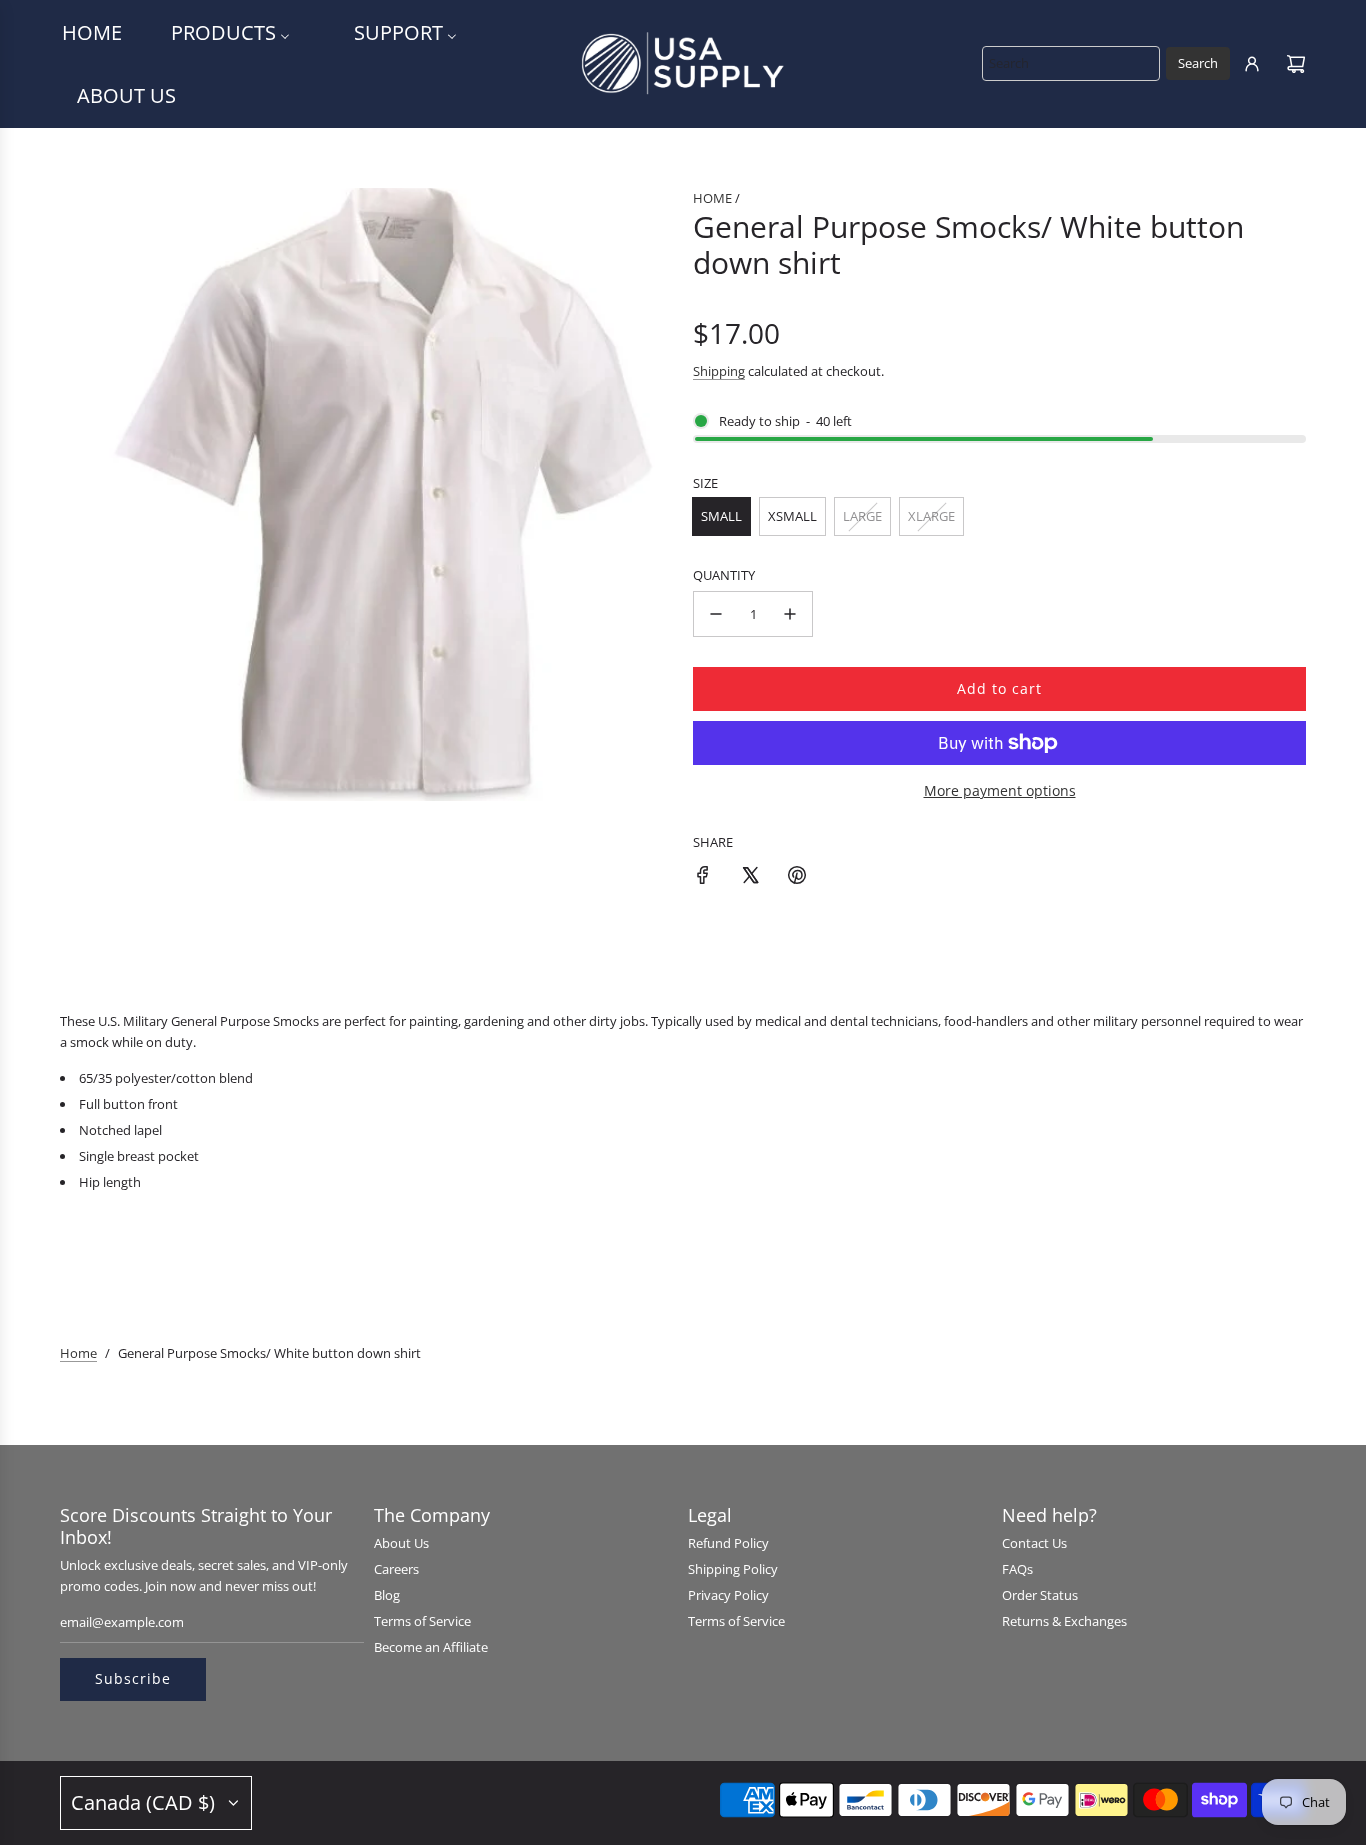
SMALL (721, 516)
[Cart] (1296, 64)
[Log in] (1252, 64)
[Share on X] (750, 878)
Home (78, 1353)
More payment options (1000, 790)
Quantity (724, 575)
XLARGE (931, 516)
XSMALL (792, 516)
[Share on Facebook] (703, 878)
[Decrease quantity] (716, 614)
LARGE (862, 516)
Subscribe (133, 1678)
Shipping (719, 371)
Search (1198, 63)
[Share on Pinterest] (797, 878)
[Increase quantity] (790, 614)
